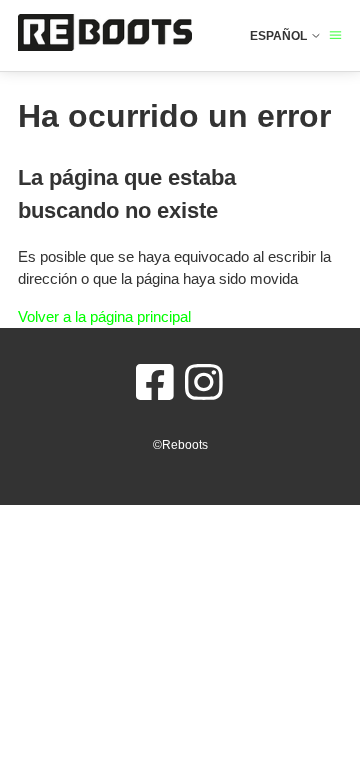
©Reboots (180, 445)
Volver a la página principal (104, 316)
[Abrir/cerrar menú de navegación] (335, 35)
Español (280, 36)
